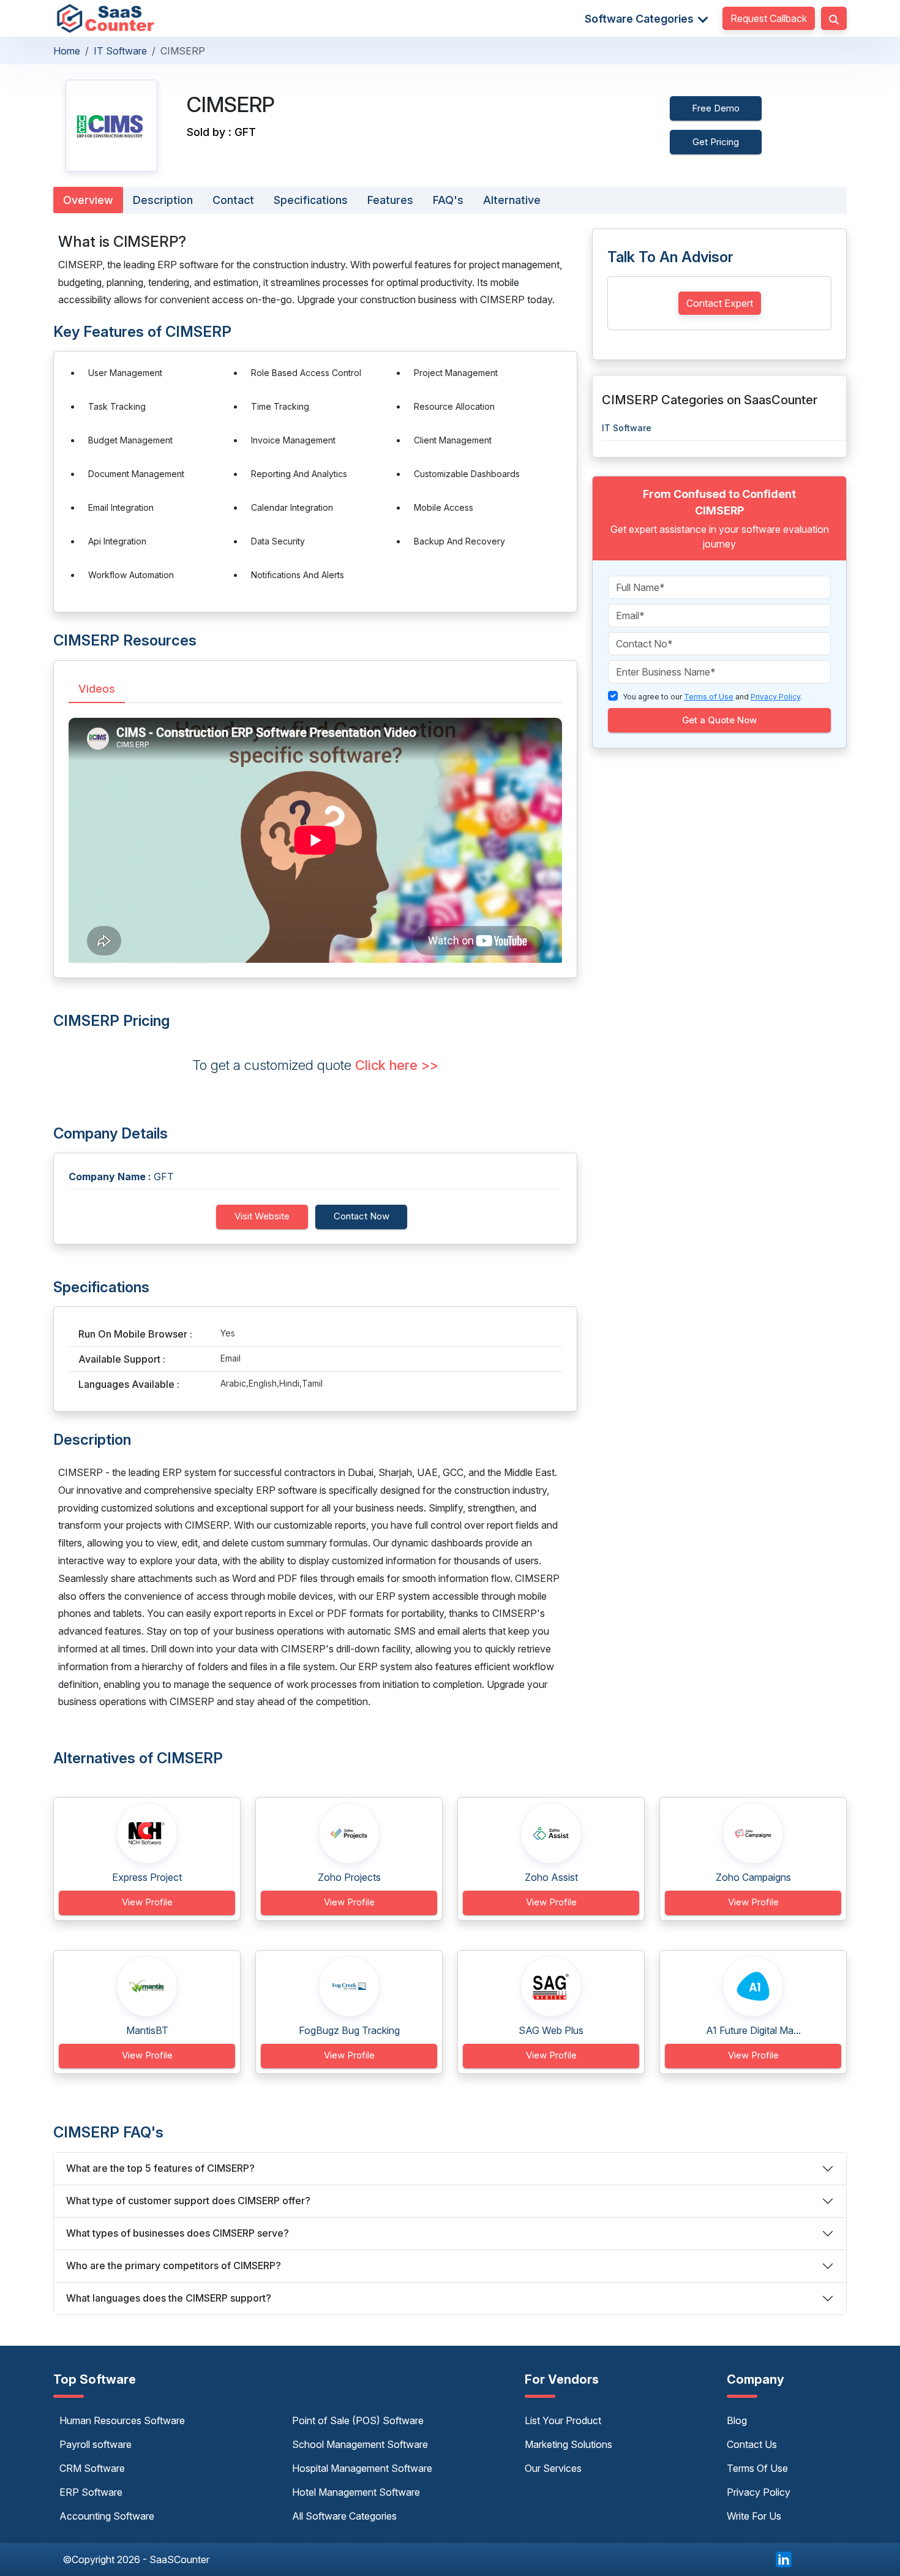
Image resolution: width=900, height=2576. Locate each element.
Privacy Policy (759, 2492)
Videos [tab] (97, 689)
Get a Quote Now (719, 720)
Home (67, 51)
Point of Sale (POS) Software (358, 2420)
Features (390, 200)
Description (163, 200)
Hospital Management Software (362, 2468)
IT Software (120, 51)
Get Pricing (716, 142)
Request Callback (769, 18)
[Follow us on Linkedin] (784, 2558)
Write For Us (754, 2516)
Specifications (311, 200)
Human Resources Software (122, 2420)
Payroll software (96, 2444)
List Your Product (563, 2420)
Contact (233, 200)
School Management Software (360, 2444)
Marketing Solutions (568, 2444)
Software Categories (640, 19)
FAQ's (448, 200)
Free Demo (716, 108)
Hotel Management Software (356, 2492)
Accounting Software (107, 2516)
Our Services (553, 2468)
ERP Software (91, 2492)
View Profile (147, 1902)
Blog (737, 2420)
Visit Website (262, 1216)
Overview (88, 200)
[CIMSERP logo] (111, 126)
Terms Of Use (757, 2468)
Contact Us (752, 2444)
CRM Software (92, 2468)
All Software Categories (344, 2516)
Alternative (512, 200)
